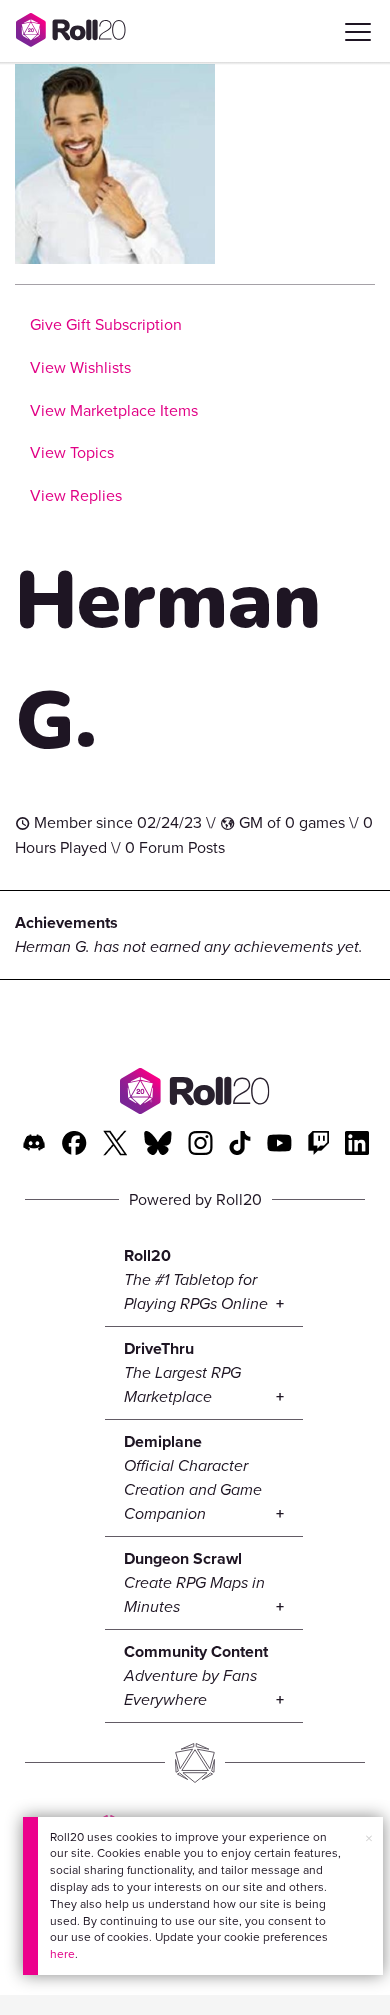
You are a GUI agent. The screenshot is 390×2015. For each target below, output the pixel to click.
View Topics (72, 452)
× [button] (369, 1838)
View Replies (76, 495)
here (62, 1954)
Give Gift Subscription (106, 324)
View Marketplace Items (114, 410)
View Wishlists (80, 367)
